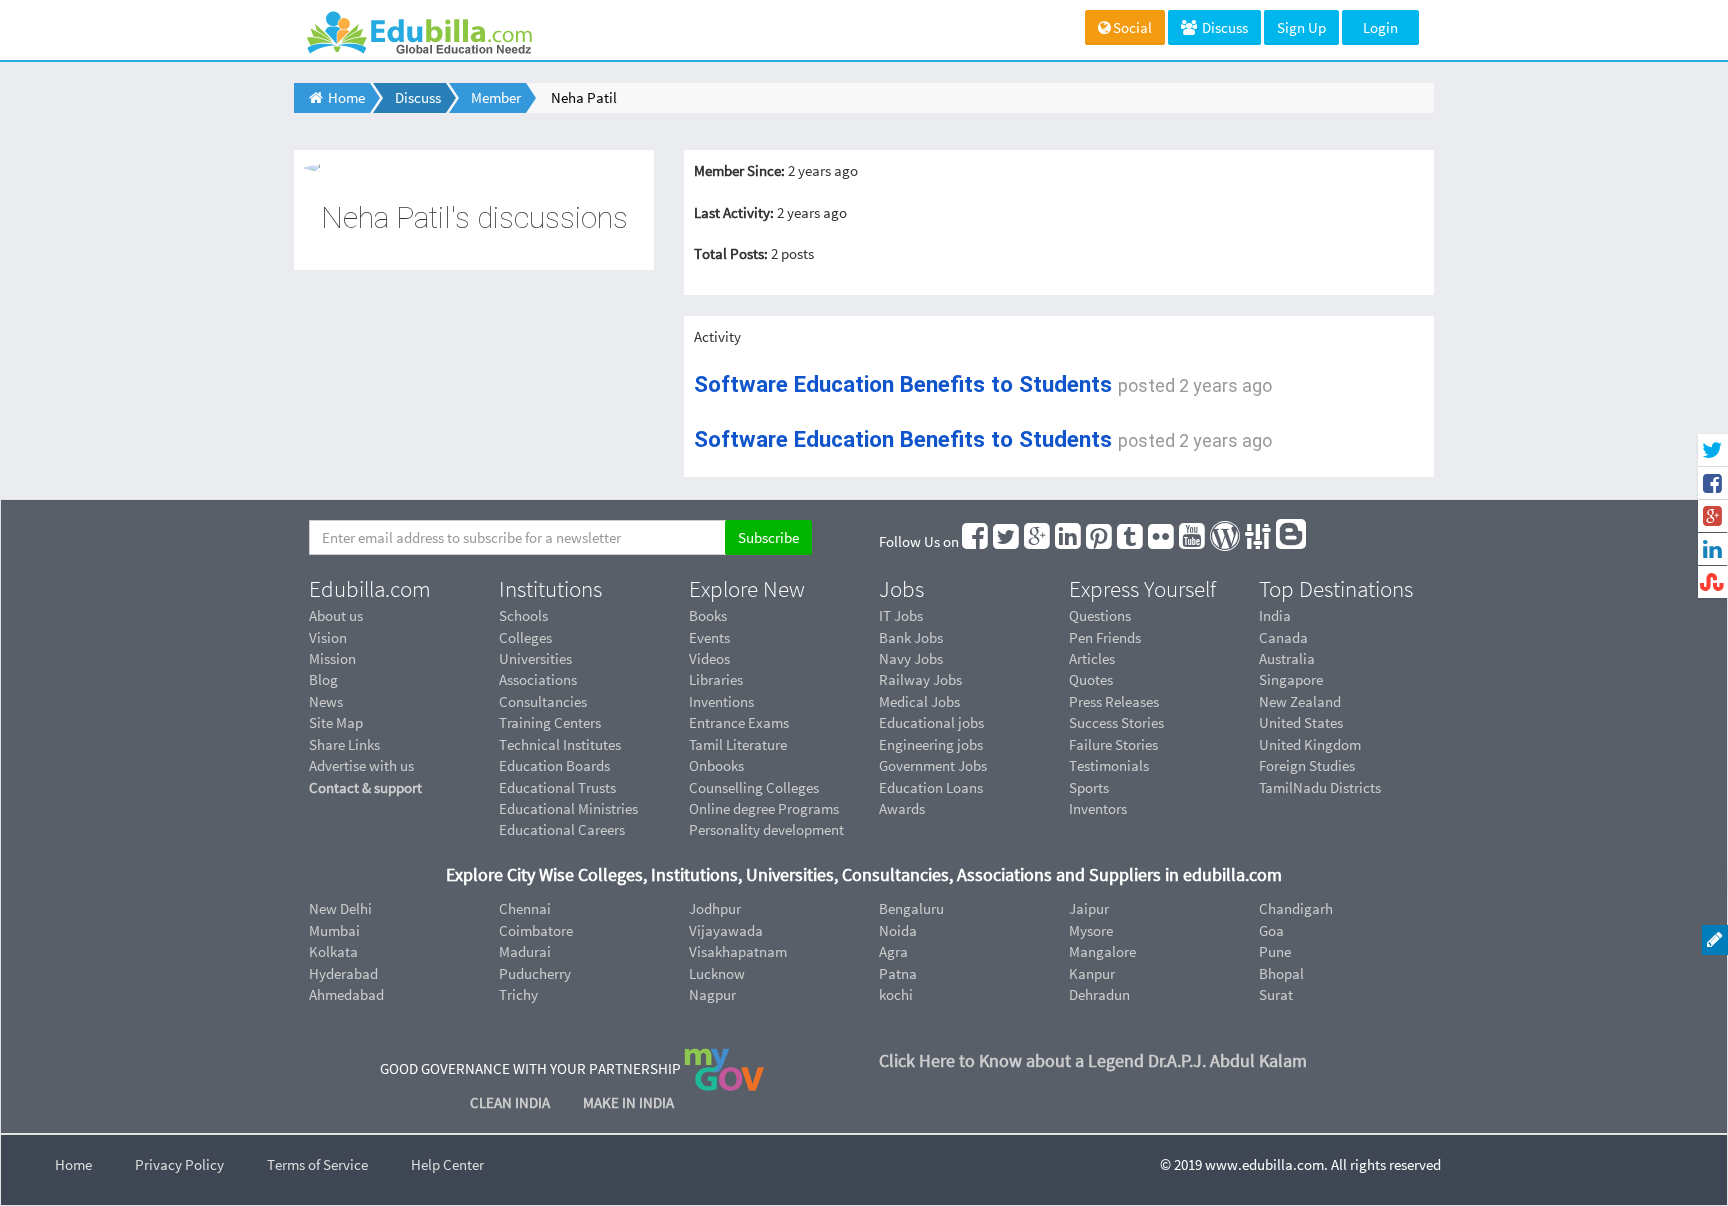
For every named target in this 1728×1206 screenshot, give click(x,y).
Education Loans (931, 787)
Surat (1276, 994)
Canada (1283, 637)
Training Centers (550, 722)
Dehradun (1099, 994)
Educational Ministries (568, 808)
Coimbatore (536, 930)
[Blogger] (1292, 541)
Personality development (766, 829)
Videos (709, 658)
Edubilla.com (370, 589)
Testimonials (1109, 765)
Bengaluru (911, 908)
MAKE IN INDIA (628, 1102)
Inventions (721, 701)
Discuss (1223, 27)
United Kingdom (1310, 744)
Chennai (525, 908)
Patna (898, 973)
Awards (902, 808)
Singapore (1291, 679)
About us (336, 615)
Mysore (1091, 930)
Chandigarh (1296, 908)
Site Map (336, 722)
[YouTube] (1193, 541)
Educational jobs (931, 722)
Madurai (525, 951)
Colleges (525, 637)
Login (1380, 27)
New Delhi (340, 908)
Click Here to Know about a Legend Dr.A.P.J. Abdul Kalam (1093, 1060)
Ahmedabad (346, 994)
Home (73, 1164)
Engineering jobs (931, 744)
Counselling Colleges (754, 787)
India (1275, 615)
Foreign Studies (1307, 765)
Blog (323, 679)
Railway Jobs (920, 679)
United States (1301, 722)
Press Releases (1114, 701)
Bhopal (1281, 973)
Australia (1287, 658)
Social (1132, 27)
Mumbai (334, 930)
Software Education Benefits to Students (903, 384)
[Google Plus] (1038, 541)
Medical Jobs (919, 701)
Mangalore (1102, 951)
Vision (328, 637)
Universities (535, 658)
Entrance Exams (739, 722)
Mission (332, 658)
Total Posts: (731, 253)
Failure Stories (1113, 744)
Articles (1092, 658)
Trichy (518, 994)
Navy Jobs (911, 658)
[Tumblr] (1131, 541)
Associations (538, 679)
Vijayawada (726, 930)
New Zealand (1300, 701)
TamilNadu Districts (1320, 787)
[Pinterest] (1100, 541)
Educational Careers (562, 829)
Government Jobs (933, 765)
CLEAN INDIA (511, 1102)
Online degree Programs (764, 808)
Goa (1271, 930)
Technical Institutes (560, 744)
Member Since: (739, 170)
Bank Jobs (911, 637)
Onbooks (716, 765)
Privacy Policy (179, 1164)
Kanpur (1092, 973)
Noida (898, 930)
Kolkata (333, 951)
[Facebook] (976, 541)
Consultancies (543, 701)
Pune (1275, 951)
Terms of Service (317, 1164)
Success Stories (1116, 722)
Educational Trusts (557, 787)
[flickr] (1162, 541)
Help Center (447, 1164)
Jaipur (1089, 908)
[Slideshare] (1259, 541)
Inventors (1098, 808)
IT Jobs (901, 615)
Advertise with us (361, 765)
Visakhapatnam (738, 951)
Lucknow (717, 973)
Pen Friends (1105, 637)
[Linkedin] (1069, 541)
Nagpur (712, 994)
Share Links (344, 744)
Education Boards (554, 765)
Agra (893, 951)
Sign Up (1301, 27)
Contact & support (365, 787)
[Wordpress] (1226, 541)
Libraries (716, 679)
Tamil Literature (738, 744)
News (326, 701)
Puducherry (535, 973)
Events (709, 637)
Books (708, 615)
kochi (896, 994)
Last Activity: (734, 212)
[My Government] (724, 1068)
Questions (1100, 615)
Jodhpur (715, 908)
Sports (1089, 787)
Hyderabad (343, 973)
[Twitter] (1007, 541)
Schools (523, 615)
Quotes (1091, 679)
